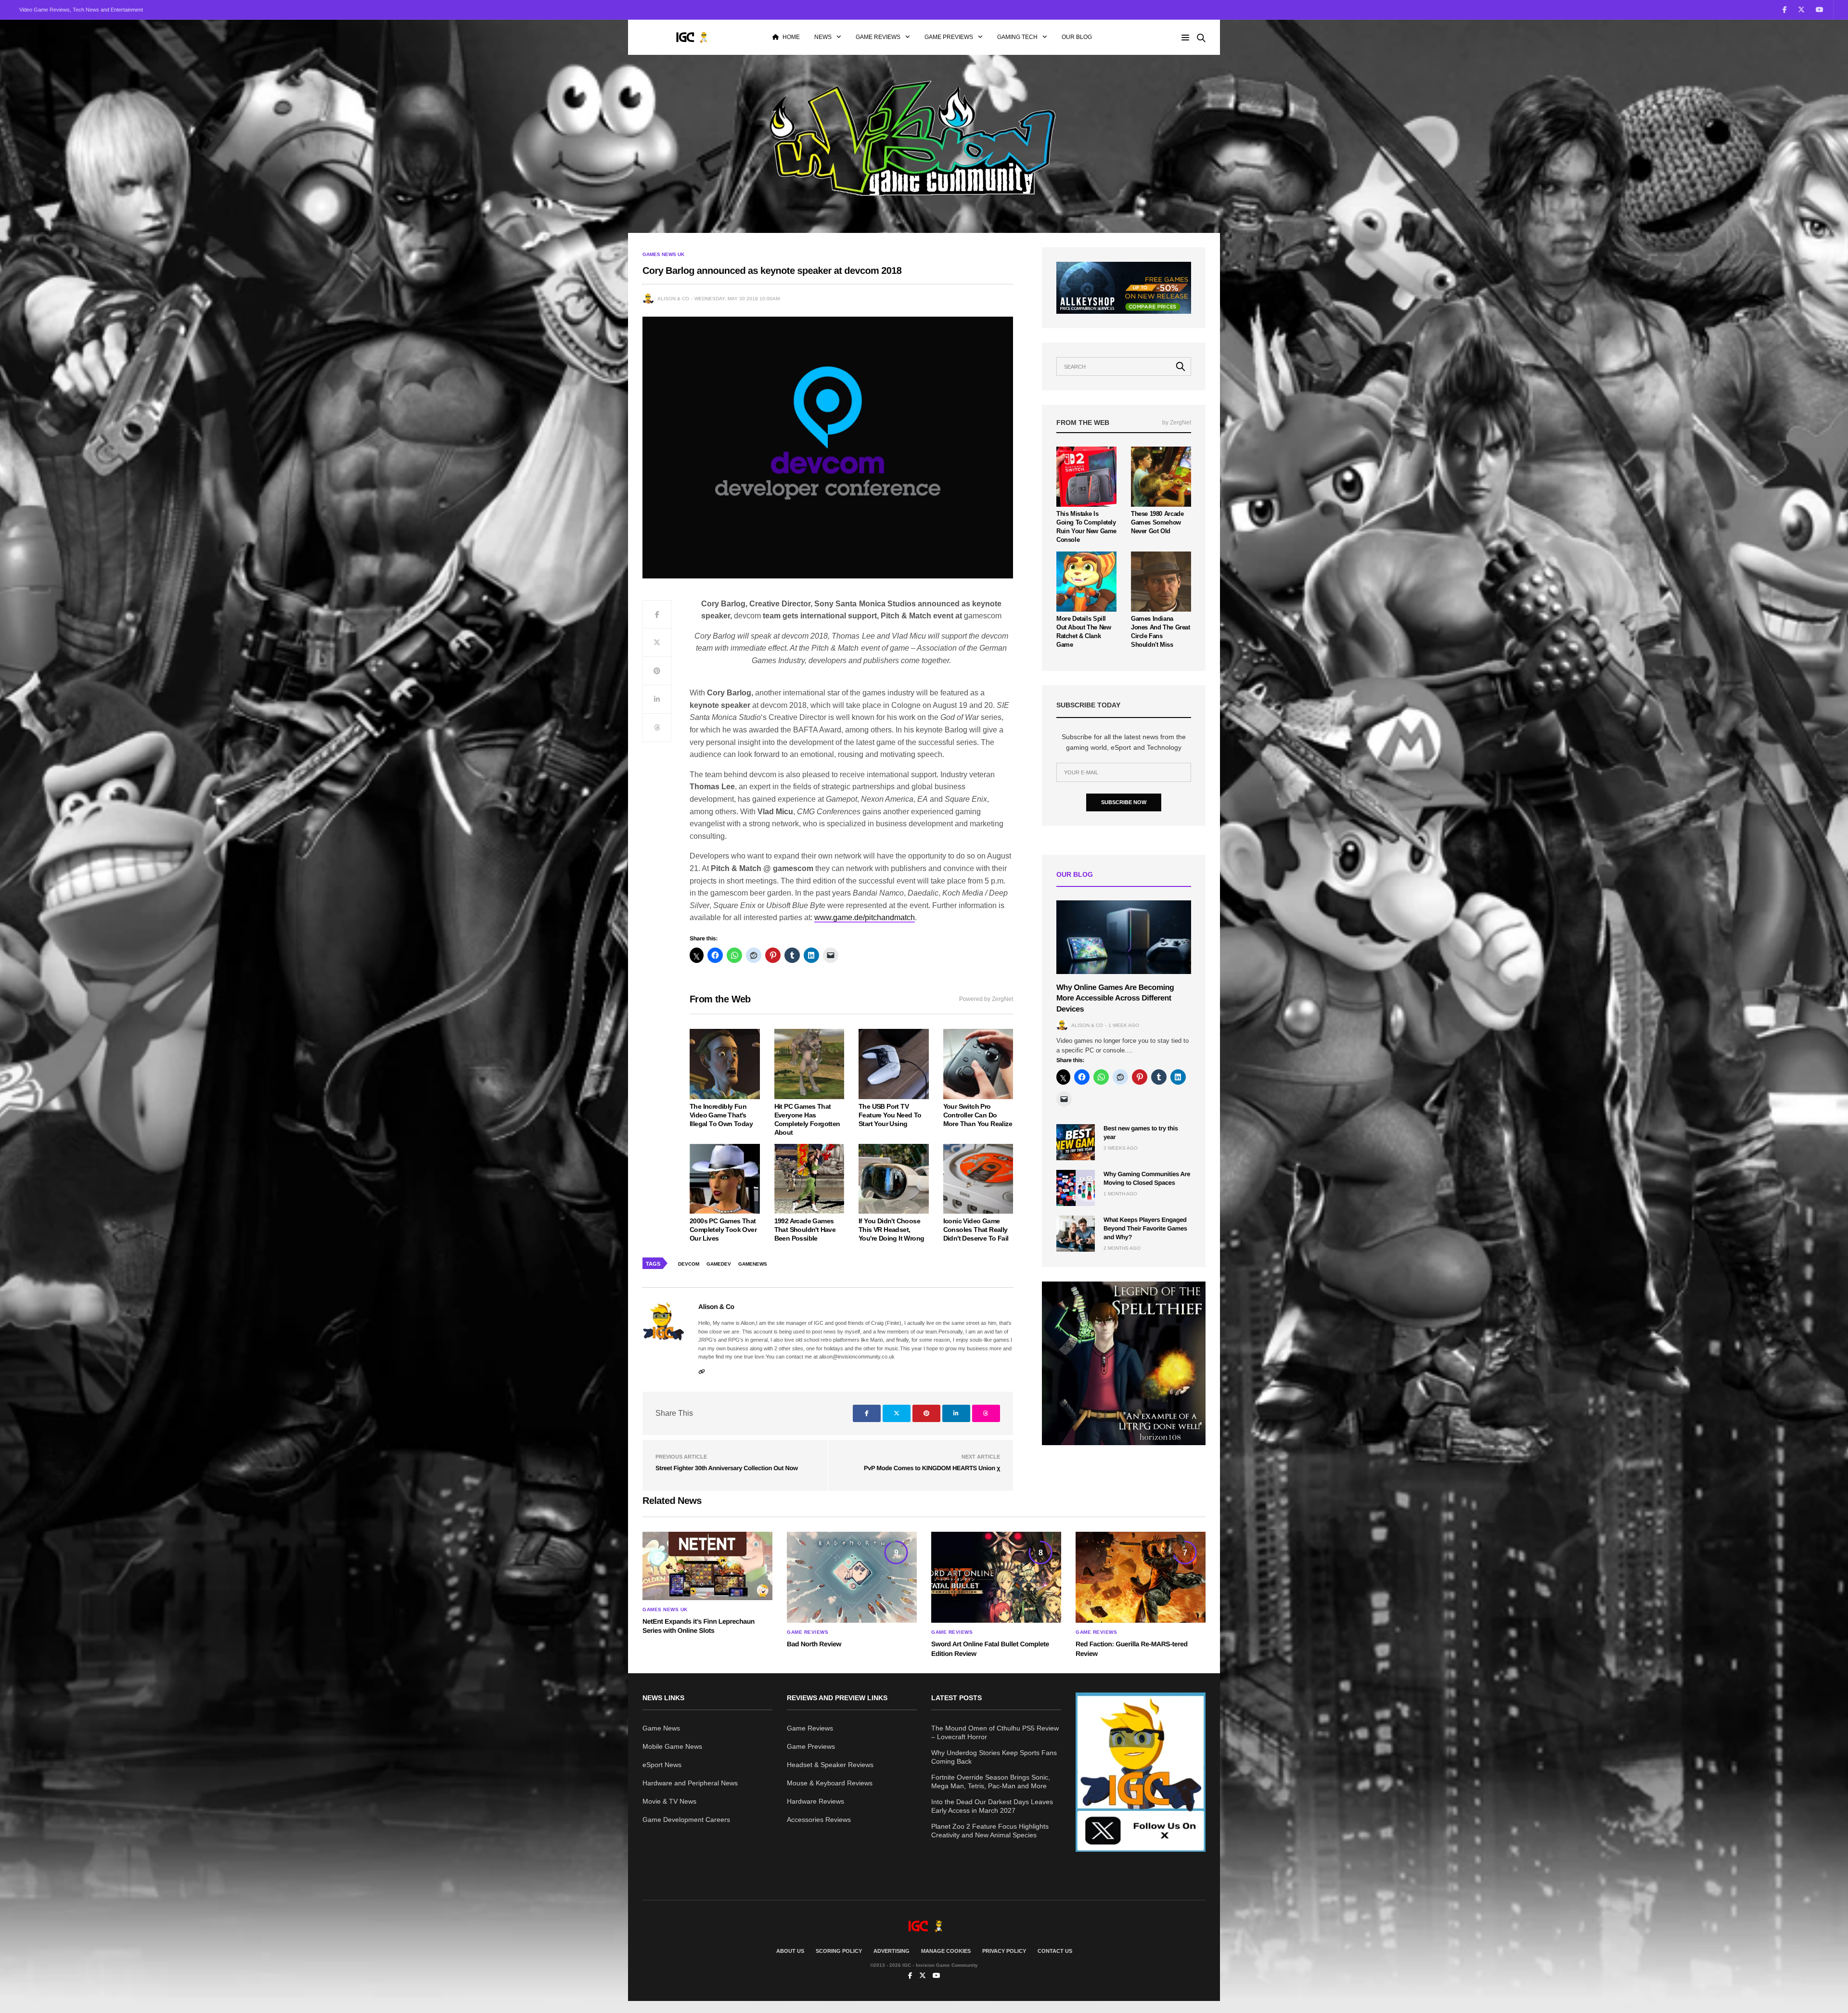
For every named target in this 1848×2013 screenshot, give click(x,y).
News (823, 37)
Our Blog (1077, 37)
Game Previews (949, 37)
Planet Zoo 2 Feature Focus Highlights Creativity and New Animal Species (990, 1831)
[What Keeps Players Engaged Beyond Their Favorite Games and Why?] (1076, 1234)
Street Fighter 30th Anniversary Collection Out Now (727, 1468)
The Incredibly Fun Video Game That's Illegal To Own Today (721, 1115)
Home (791, 37)
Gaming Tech (1017, 37)
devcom (689, 1264)
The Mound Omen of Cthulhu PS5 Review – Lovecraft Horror (995, 1732)
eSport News (662, 1765)
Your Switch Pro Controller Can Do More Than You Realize (978, 1115)
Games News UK (663, 255)
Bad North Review (814, 1644)
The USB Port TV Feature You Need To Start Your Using (890, 1115)
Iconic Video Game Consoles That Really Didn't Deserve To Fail (976, 1230)
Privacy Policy (1004, 1951)
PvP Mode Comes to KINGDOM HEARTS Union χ (932, 1468)
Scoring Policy (839, 1951)
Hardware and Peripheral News (690, 1783)
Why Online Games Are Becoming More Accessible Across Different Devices (1115, 999)
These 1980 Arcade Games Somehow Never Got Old (1157, 522)
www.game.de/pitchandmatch (865, 917)
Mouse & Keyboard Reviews (830, 1783)
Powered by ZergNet (986, 999)
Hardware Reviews (815, 1801)
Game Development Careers (686, 1820)
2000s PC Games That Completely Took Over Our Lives (723, 1230)
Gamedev (719, 1264)
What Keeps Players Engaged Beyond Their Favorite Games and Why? (1145, 1228)
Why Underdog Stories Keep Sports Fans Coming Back (994, 1757)
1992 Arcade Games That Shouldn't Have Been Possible (805, 1230)
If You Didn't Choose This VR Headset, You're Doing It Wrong (891, 1230)
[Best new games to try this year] (1076, 1142)
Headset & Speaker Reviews (830, 1765)
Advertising (892, 1951)
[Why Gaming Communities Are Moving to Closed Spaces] (1076, 1188)
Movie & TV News (669, 1801)
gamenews (753, 1264)
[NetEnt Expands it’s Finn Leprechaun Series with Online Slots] (707, 1566)
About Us (790, 1951)
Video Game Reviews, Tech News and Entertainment (81, 10)
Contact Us (1055, 1951)
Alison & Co (673, 299)
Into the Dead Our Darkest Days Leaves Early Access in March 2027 (992, 1806)
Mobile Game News (672, 1746)
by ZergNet (1177, 423)
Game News (661, 1728)
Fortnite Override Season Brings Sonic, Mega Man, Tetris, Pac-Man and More (991, 1782)
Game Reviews (878, 37)
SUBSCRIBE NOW (1124, 802)
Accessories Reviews (819, 1820)
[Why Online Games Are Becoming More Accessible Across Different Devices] (1124, 937)
